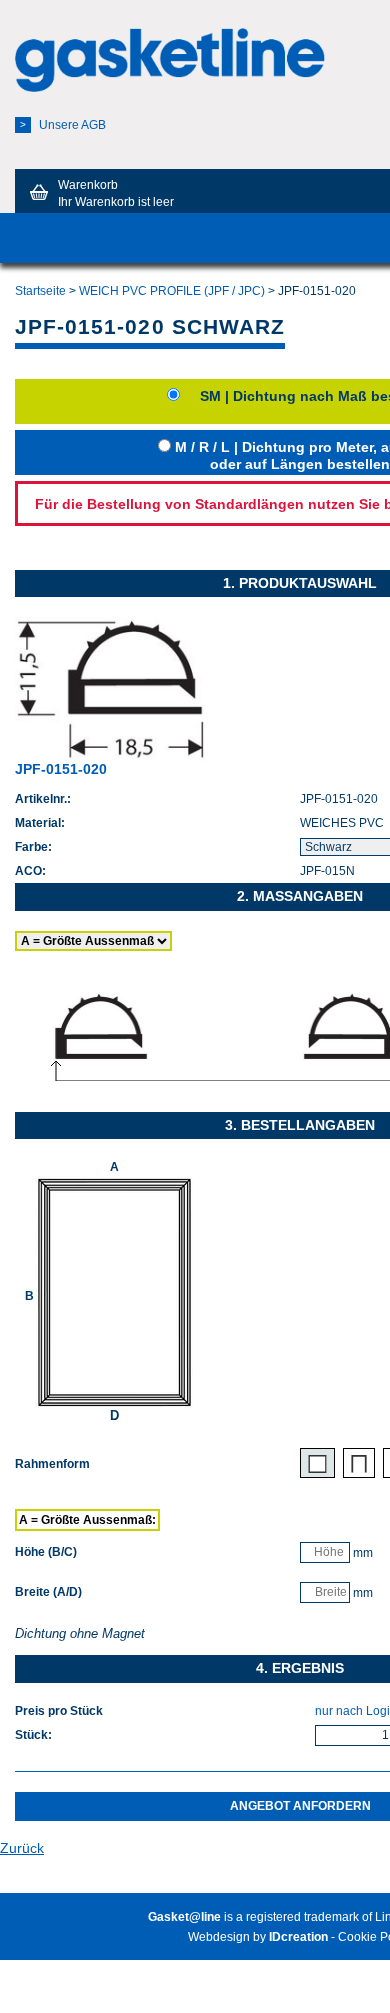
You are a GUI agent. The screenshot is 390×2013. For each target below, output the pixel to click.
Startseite (40, 291)
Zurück (22, 1848)
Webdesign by (258, 1937)
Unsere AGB (63, 125)
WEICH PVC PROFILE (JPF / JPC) (172, 291)
